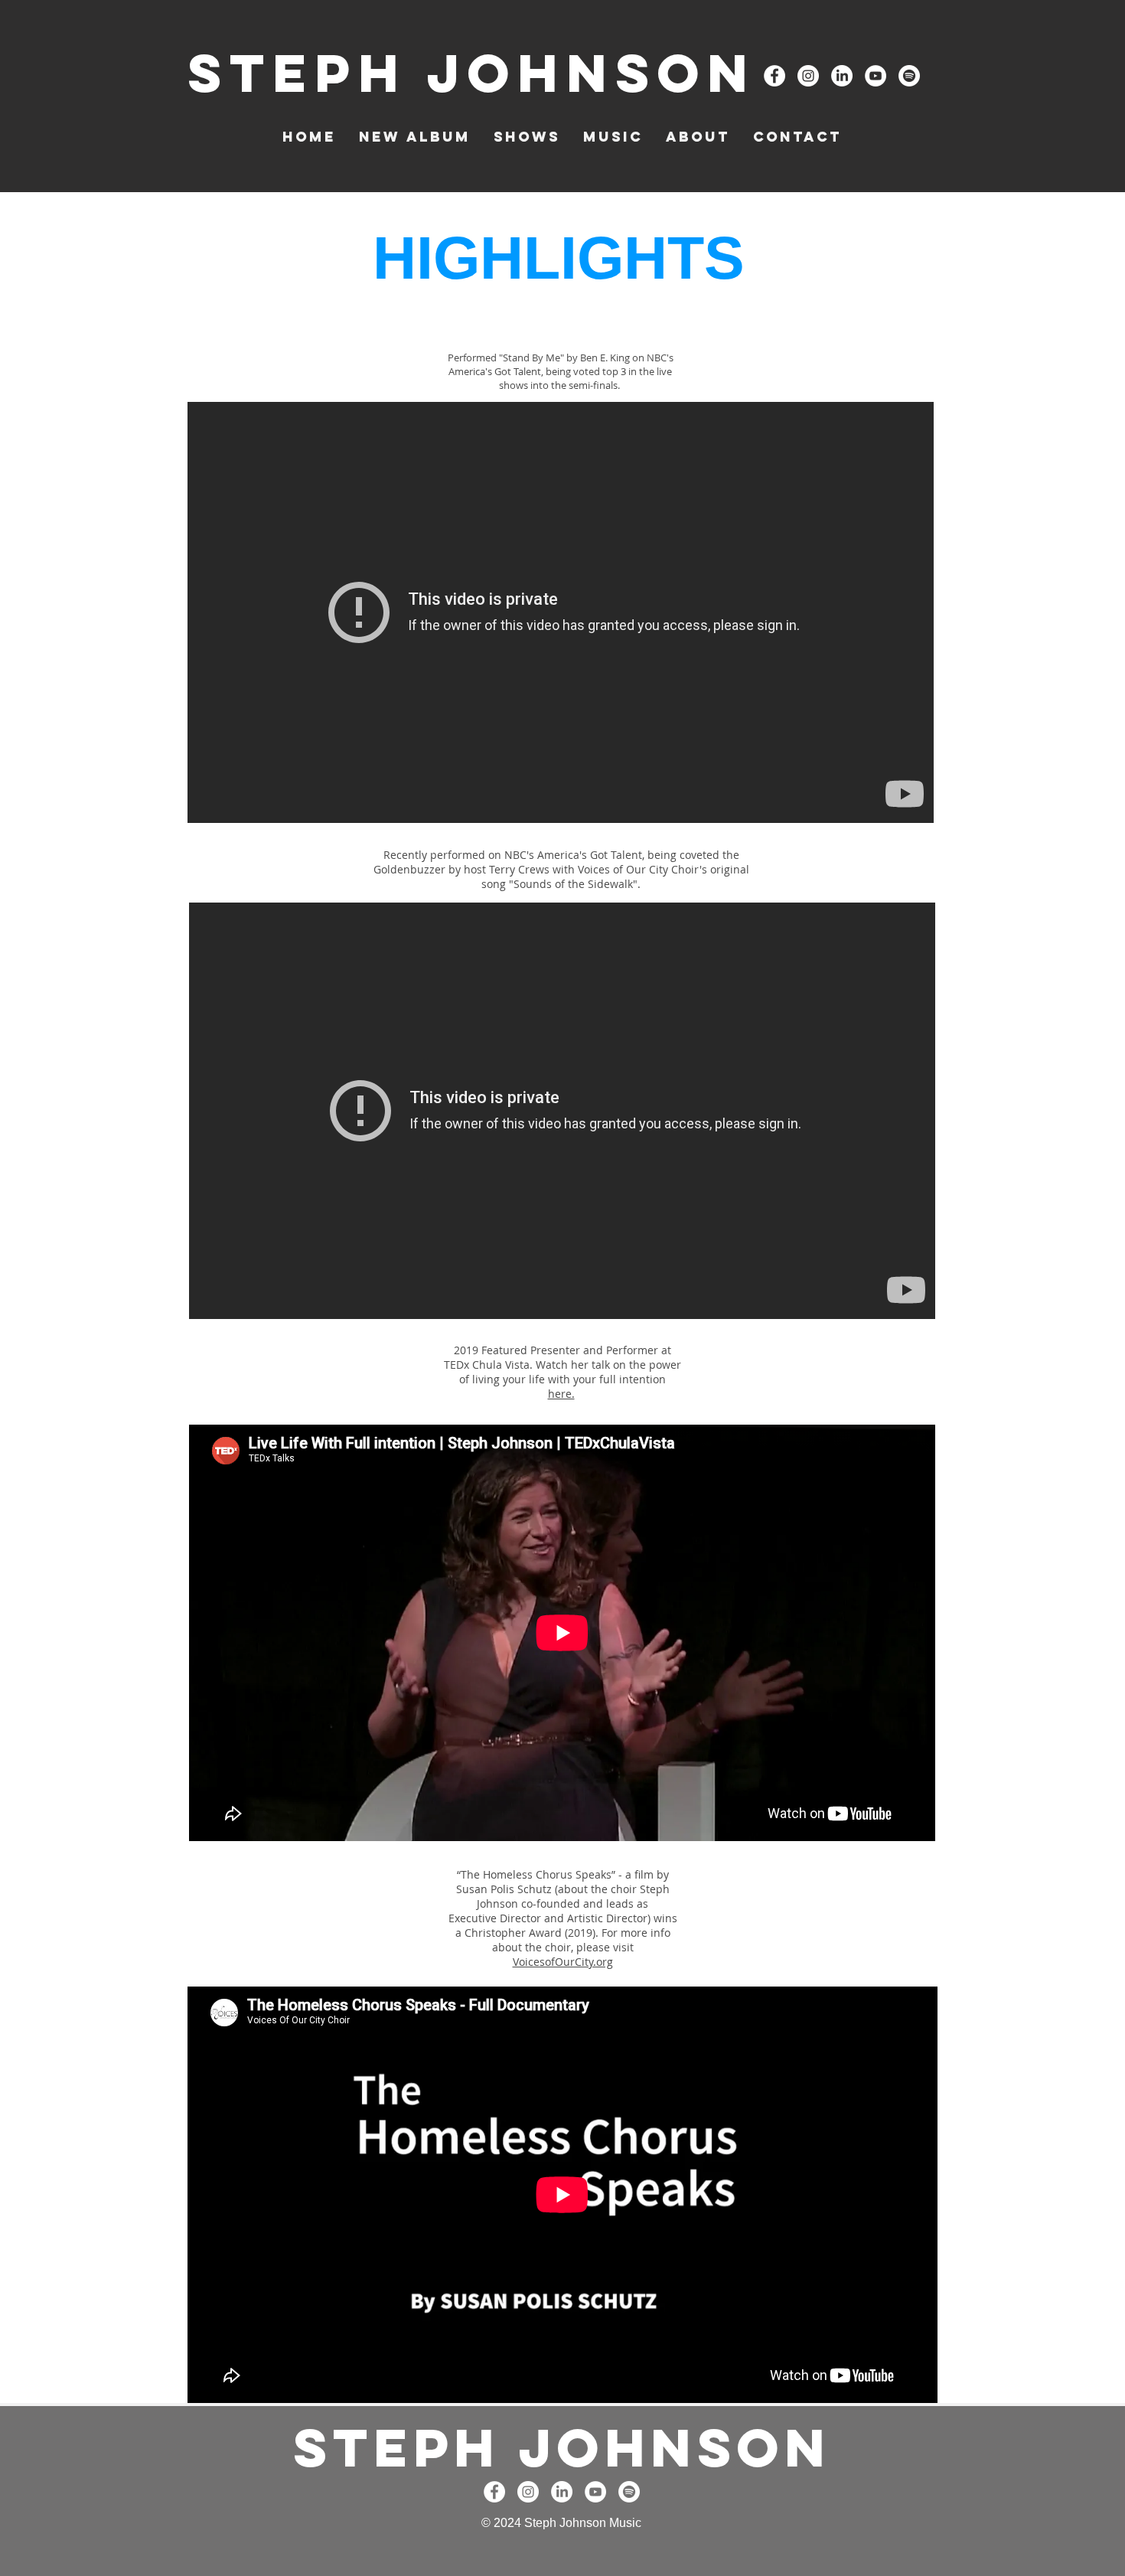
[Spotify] (909, 76)
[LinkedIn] (842, 76)
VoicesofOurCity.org (563, 1962)
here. (561, 1394)
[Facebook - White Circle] (774, 76)
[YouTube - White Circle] (876, 76)
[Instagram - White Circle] (808, 76)
